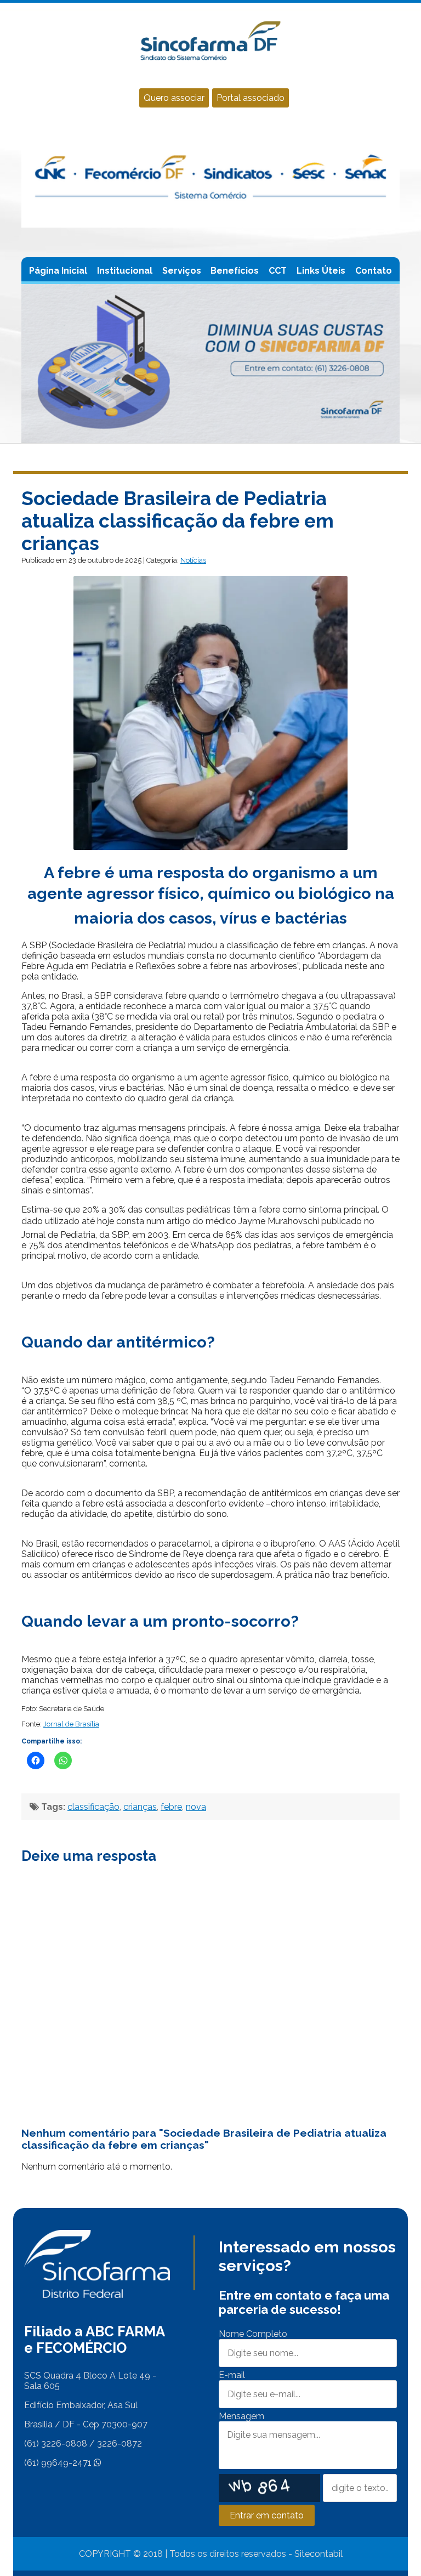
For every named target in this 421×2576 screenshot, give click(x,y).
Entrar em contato (267, 2515)
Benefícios (235, 271)
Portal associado (251, 98)
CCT (278, 271)
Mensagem (241, 2416)
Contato (374, 271)
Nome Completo (253, 2334)
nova (196, 1807)
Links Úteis (321, 271)
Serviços (182, 271)
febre (171, 1807)
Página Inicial (58, 271)
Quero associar (174, 98)
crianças (140, 1807)
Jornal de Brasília (71, 1724)
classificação (93, 1807)
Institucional (125, 271)
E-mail (232, 2375)
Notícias (193, 560)
